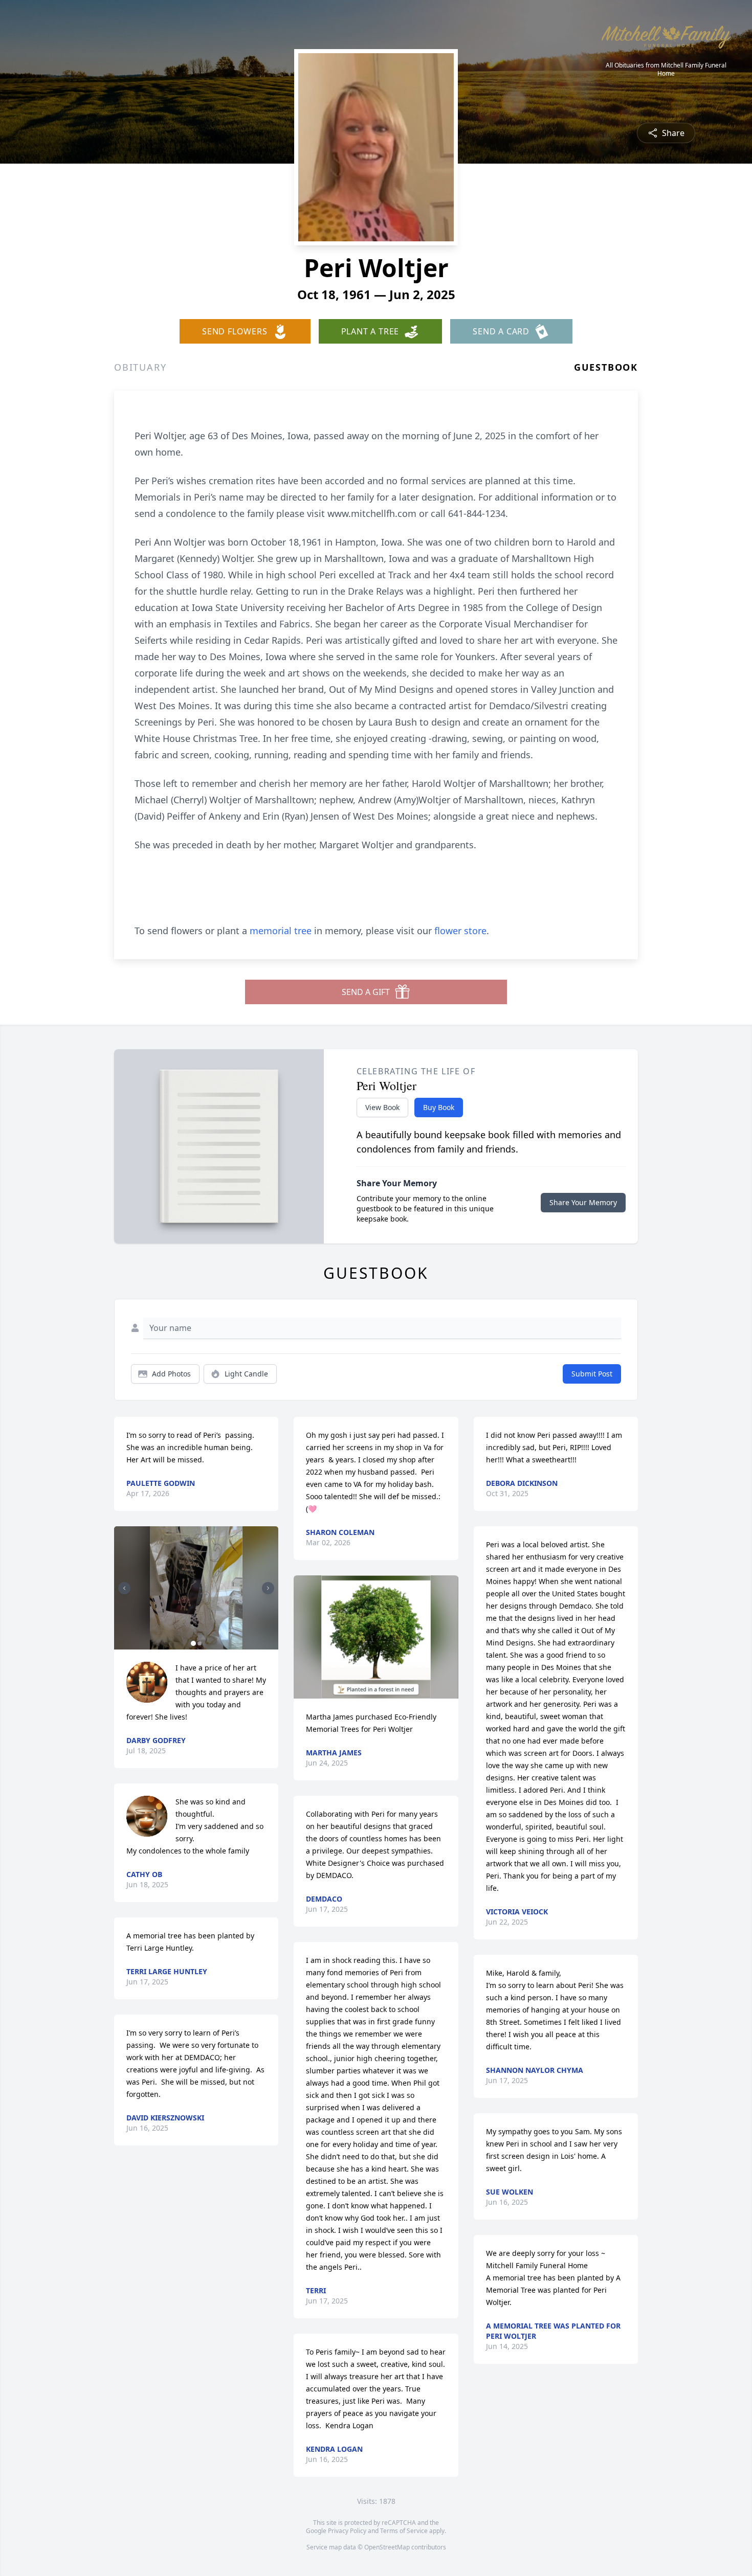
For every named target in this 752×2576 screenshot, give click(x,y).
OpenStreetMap (387, 2547)
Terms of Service (404, 2531)
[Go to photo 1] (193, 1643)
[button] (196, 1588)
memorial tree (281, 931)
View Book (382, 1107)
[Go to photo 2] (200, 1643)
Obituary (140, 367)
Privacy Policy (347, 2531)
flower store (460, 931)
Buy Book (439, 1107)
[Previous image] (124, 1588)
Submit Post (592, 1374)
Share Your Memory (583, 1202)
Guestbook (606, 367)
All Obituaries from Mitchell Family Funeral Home (666, 70)
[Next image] (268, 1588)
